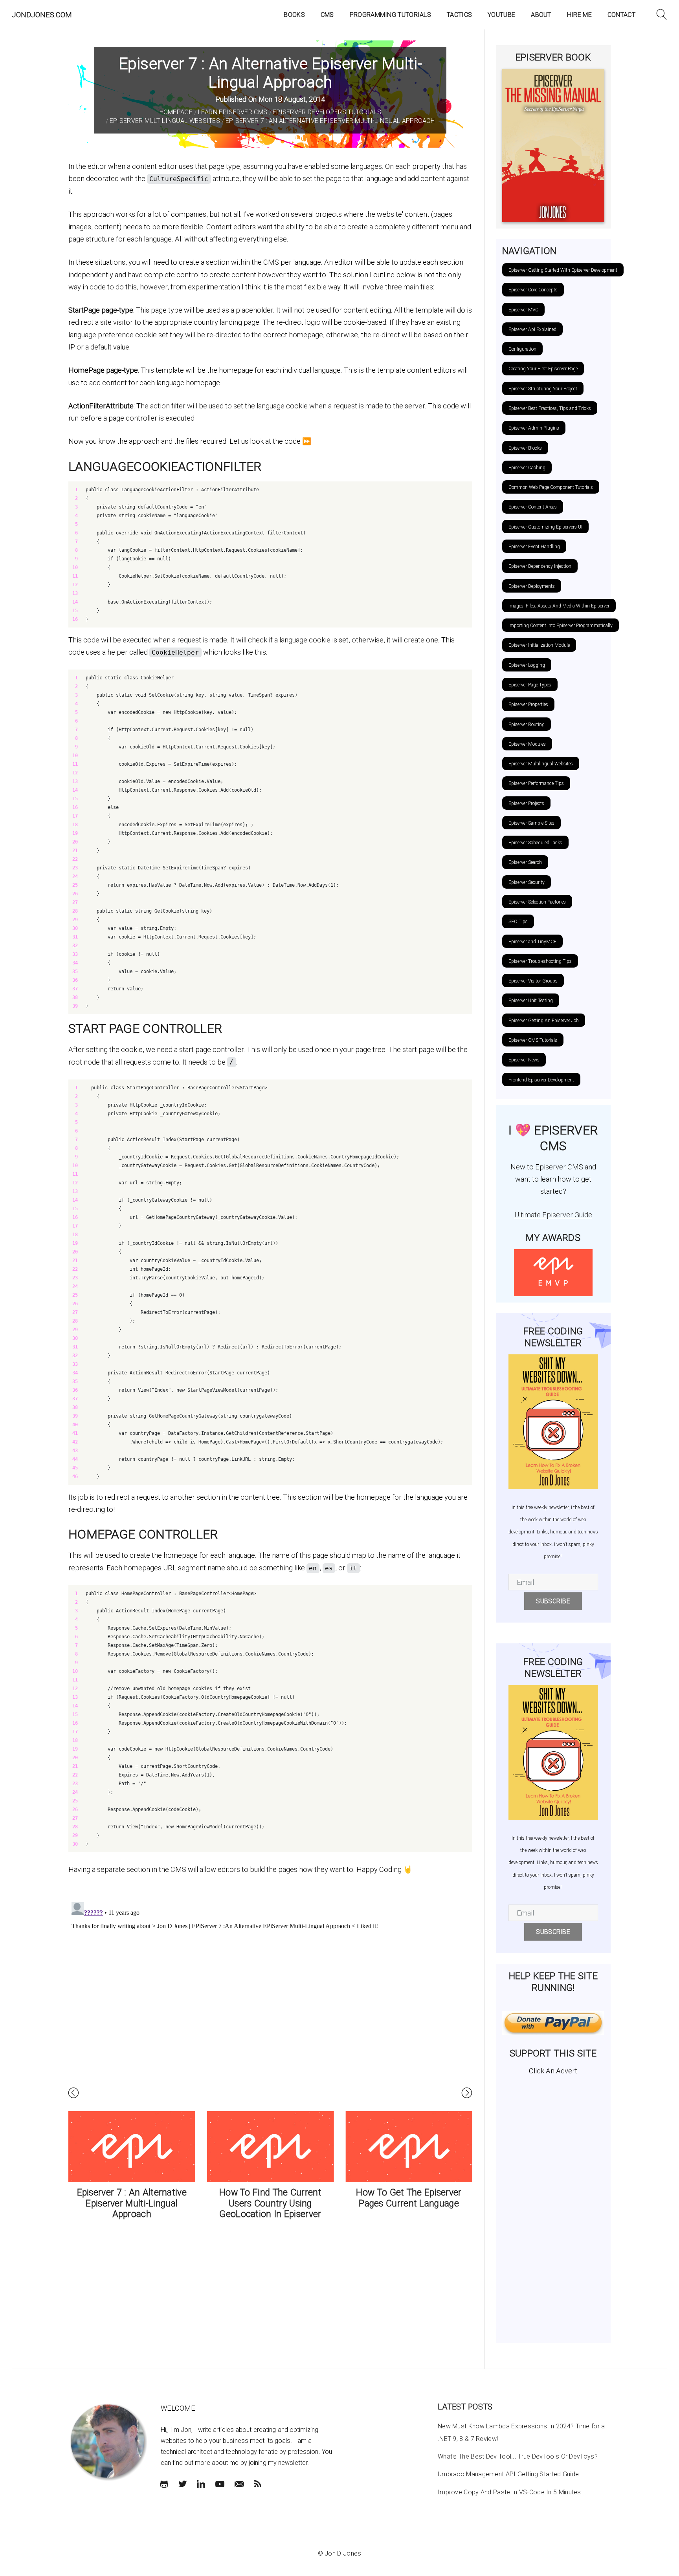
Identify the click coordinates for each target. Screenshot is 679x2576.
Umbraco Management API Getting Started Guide (508, 2474)
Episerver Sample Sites (531, 823)
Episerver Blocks (525, 448)
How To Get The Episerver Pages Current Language (273, 2198)
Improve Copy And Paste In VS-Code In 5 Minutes (509, 2492)
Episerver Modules (527, 744)
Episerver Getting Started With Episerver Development (563, 270)
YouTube (501, 15)
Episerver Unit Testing (531, 1001)
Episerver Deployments (532, 586)
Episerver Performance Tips (536, 783)
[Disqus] (270, 1997)
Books (294, 15)
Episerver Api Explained (532, 329)
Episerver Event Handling (534, 547)
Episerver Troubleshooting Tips (540, 961)
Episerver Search (525, 862)
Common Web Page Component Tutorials (551, 487)
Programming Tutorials (390, 15)
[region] (270, 554)
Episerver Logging (527, 665)
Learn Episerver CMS (233, 112)
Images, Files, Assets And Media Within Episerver (559, 606)
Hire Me (579, 15)
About (541, 15)
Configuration (522, 349)
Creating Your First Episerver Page (543, 369)
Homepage (176, 112)
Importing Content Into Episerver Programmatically (561, 626)
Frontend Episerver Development (541, 1080)
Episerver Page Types (530, 685)
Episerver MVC (523, 310)
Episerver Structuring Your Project (543, 389)
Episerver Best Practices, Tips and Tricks (550, 408)
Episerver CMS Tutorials (533, 1040)
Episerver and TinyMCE (532, 942)
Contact (621, 15)
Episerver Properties (528, 704)
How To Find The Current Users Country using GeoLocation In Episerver (135, 2203)
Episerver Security (527, 882)
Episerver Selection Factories (537, 902)
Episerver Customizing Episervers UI (545, 527)
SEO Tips (518, 922)
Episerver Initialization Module (539, 645)
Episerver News (524, 1060)
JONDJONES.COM (42, 15)
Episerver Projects (526, 803)
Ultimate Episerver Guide (553, 1215)
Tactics (459, 15)
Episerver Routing (527, 724)
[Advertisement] (553, 2206)
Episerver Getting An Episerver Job (544, 1021)
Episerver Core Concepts (533, 290)
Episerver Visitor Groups (533, 981)
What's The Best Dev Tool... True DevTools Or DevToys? (518, 2456)
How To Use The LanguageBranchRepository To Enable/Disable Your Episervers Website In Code (412, 2209)
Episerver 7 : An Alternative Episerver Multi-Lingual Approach (330, 121)
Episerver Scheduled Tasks (535, 843)
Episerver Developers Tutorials (327, 112)
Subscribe (553, 1601)
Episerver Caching (527, 468)
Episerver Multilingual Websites (165, 121)
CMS (327, 15)
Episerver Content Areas (533, 507)
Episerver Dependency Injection (540, 566)
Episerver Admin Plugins (534, 428)
